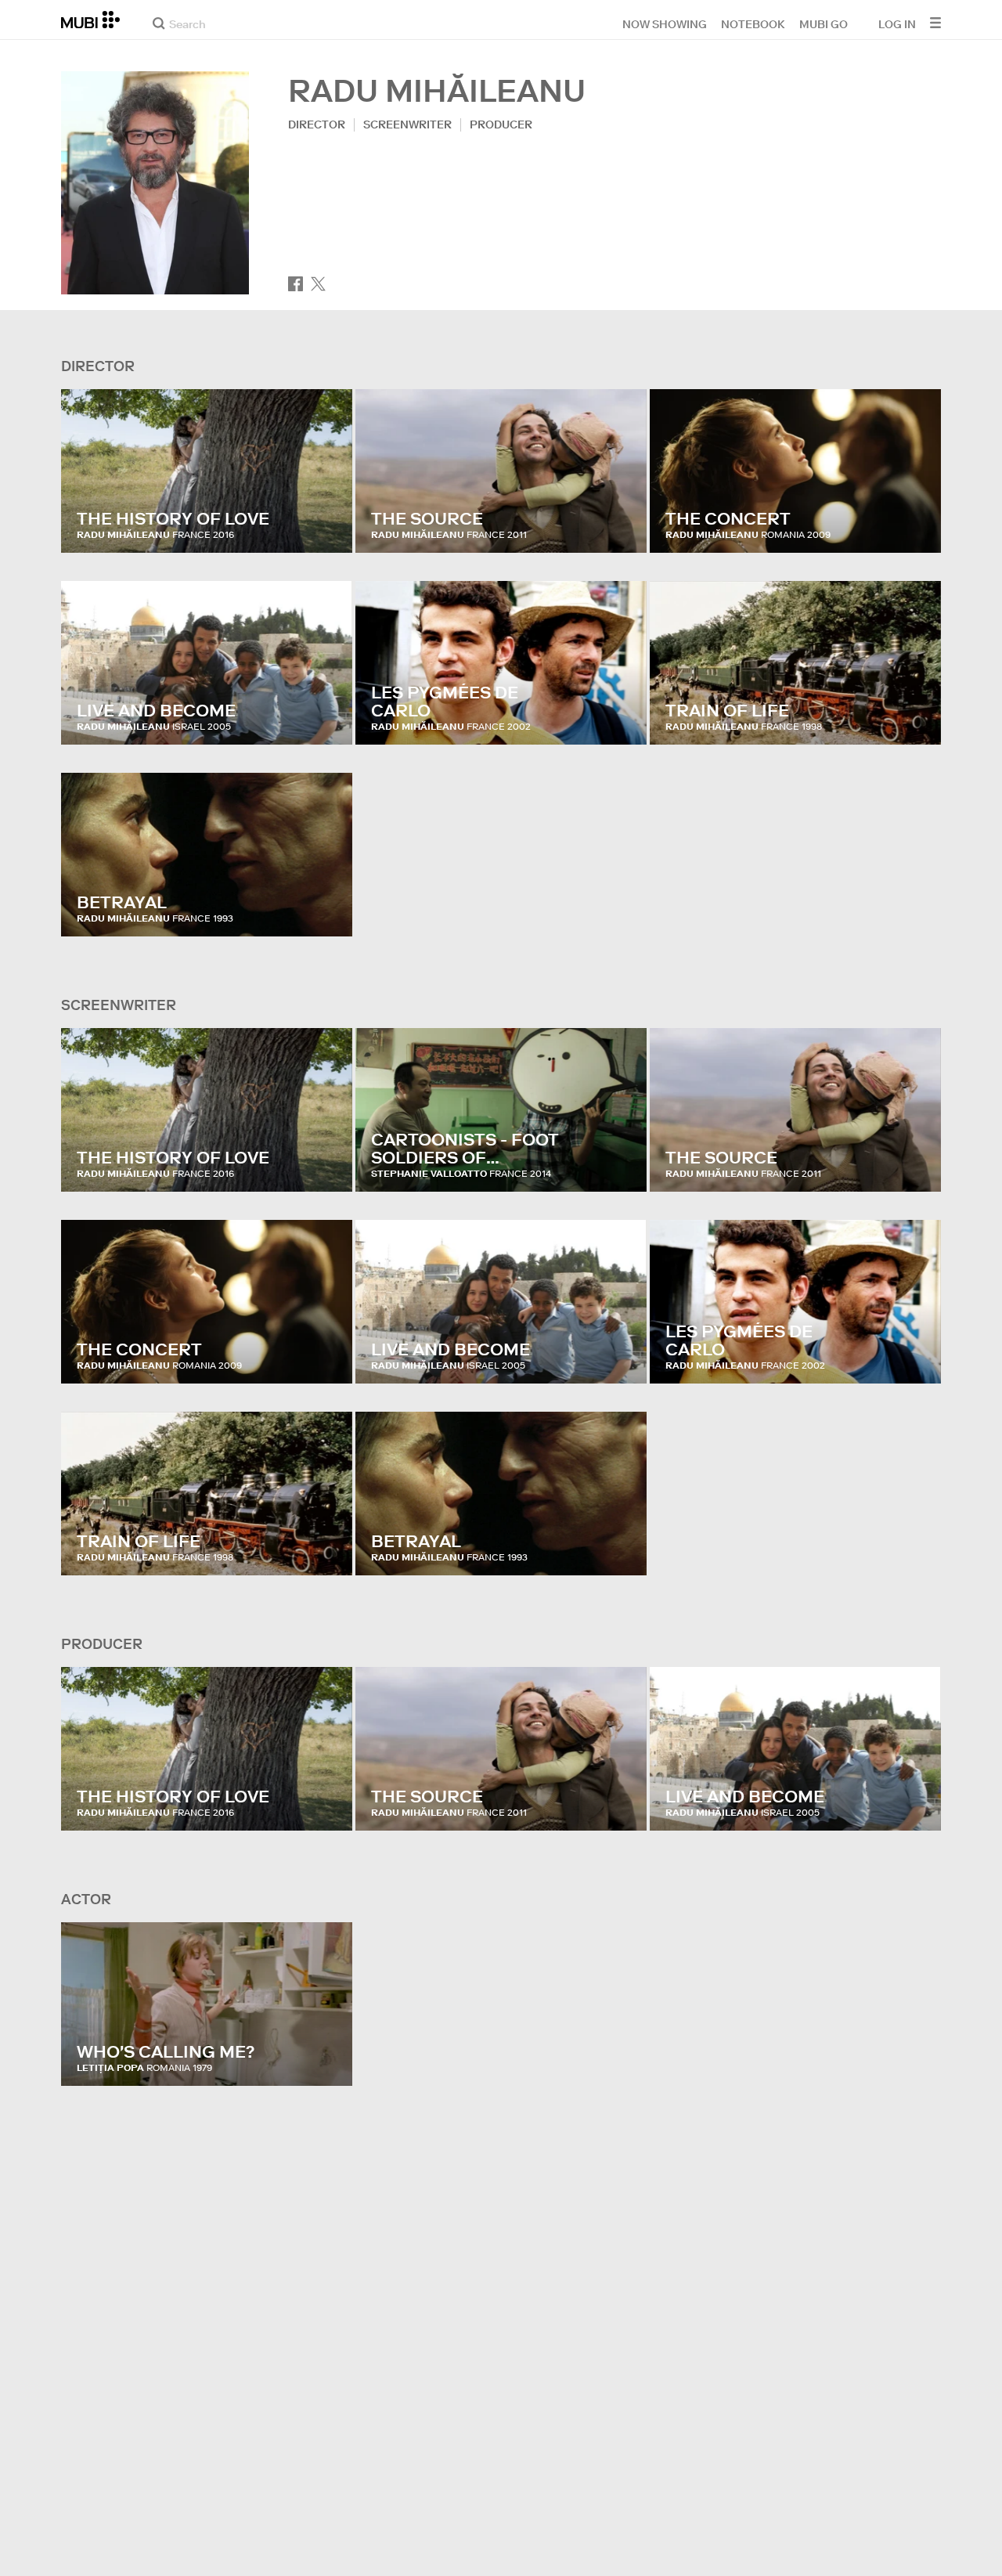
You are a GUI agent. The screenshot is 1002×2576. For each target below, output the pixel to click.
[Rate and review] (326, 525)
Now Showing (665, 23)
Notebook (753, 23)
